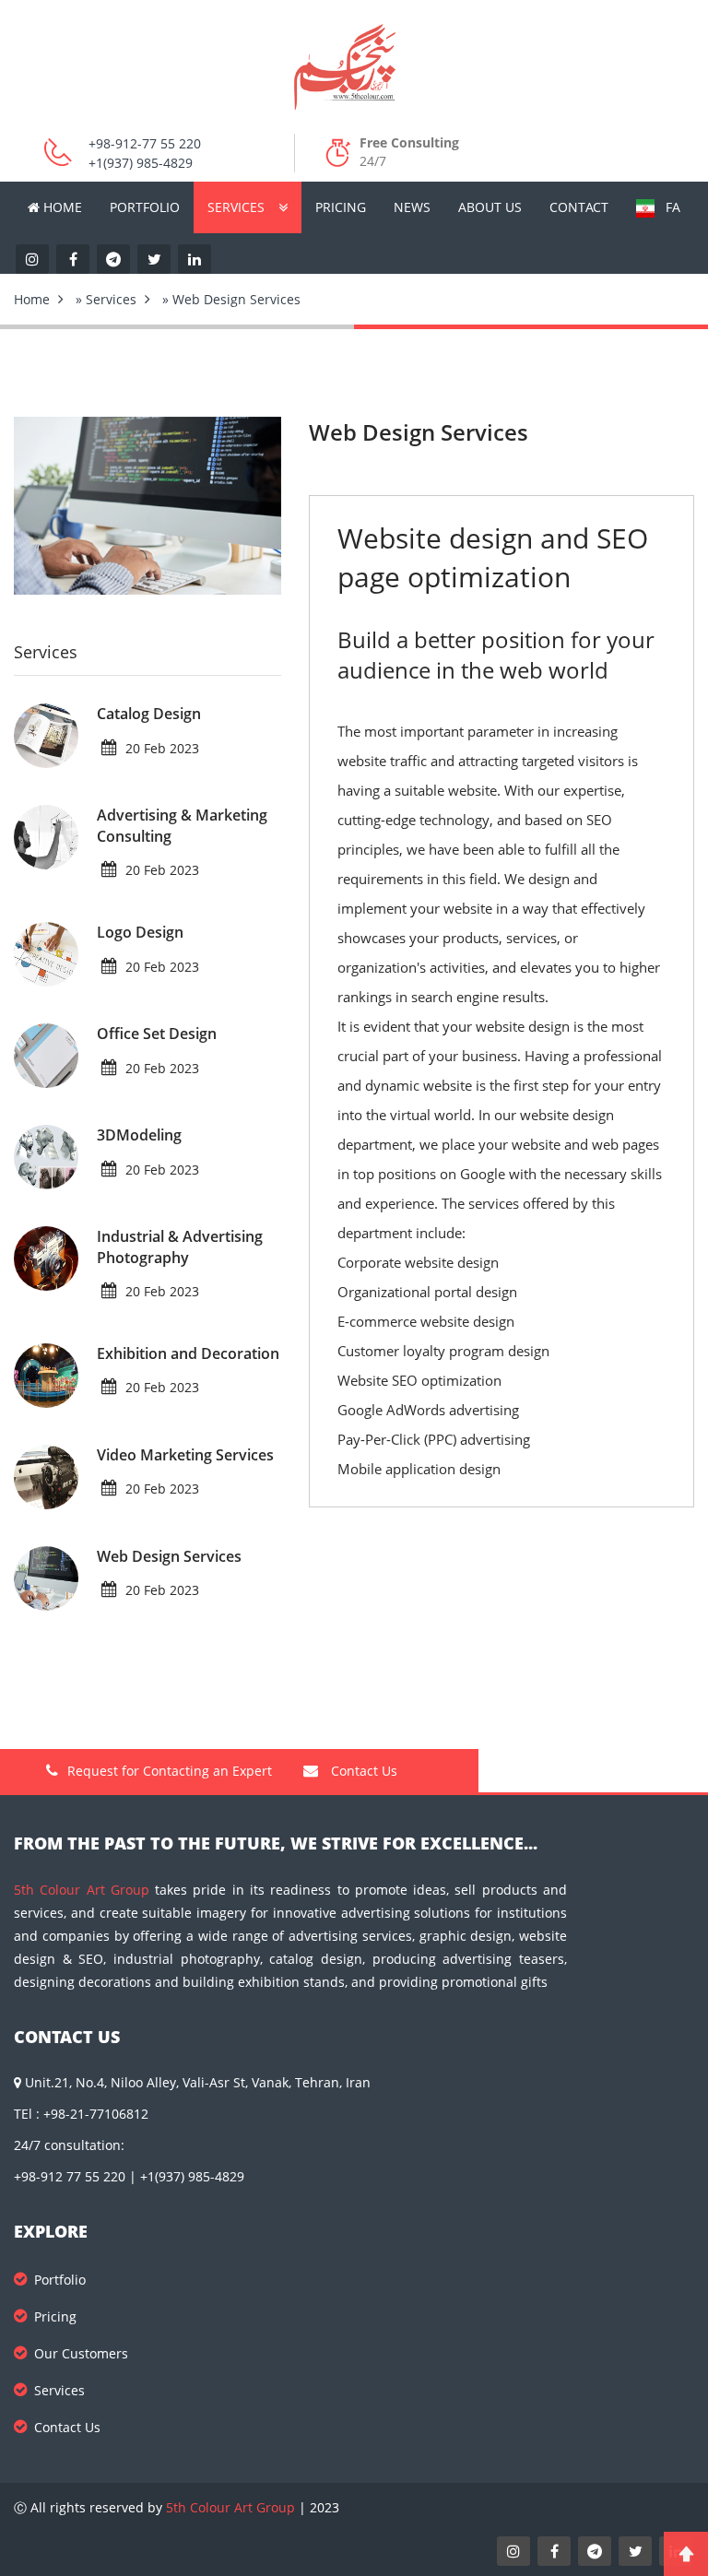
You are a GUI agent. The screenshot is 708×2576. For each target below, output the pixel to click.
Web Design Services (169, 1556)
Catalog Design (149, 714)
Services (236, 207)
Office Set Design (157, 1034)
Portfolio (145, 207)
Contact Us (362, 1771)
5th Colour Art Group (82, 1890)
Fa (667, 207)
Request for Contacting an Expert (170, 1771)
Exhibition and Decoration (188, 1353)
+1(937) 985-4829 (141, 163)
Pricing (341, 207)
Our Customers (81, 2353)
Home (61, 207)
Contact (579, 207)
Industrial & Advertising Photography (180, 1247)
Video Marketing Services (185, 1455)
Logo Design (140, 932)
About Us (490, 207)
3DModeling (139, 1135)
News (412, 207)
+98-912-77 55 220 (145, 143)
